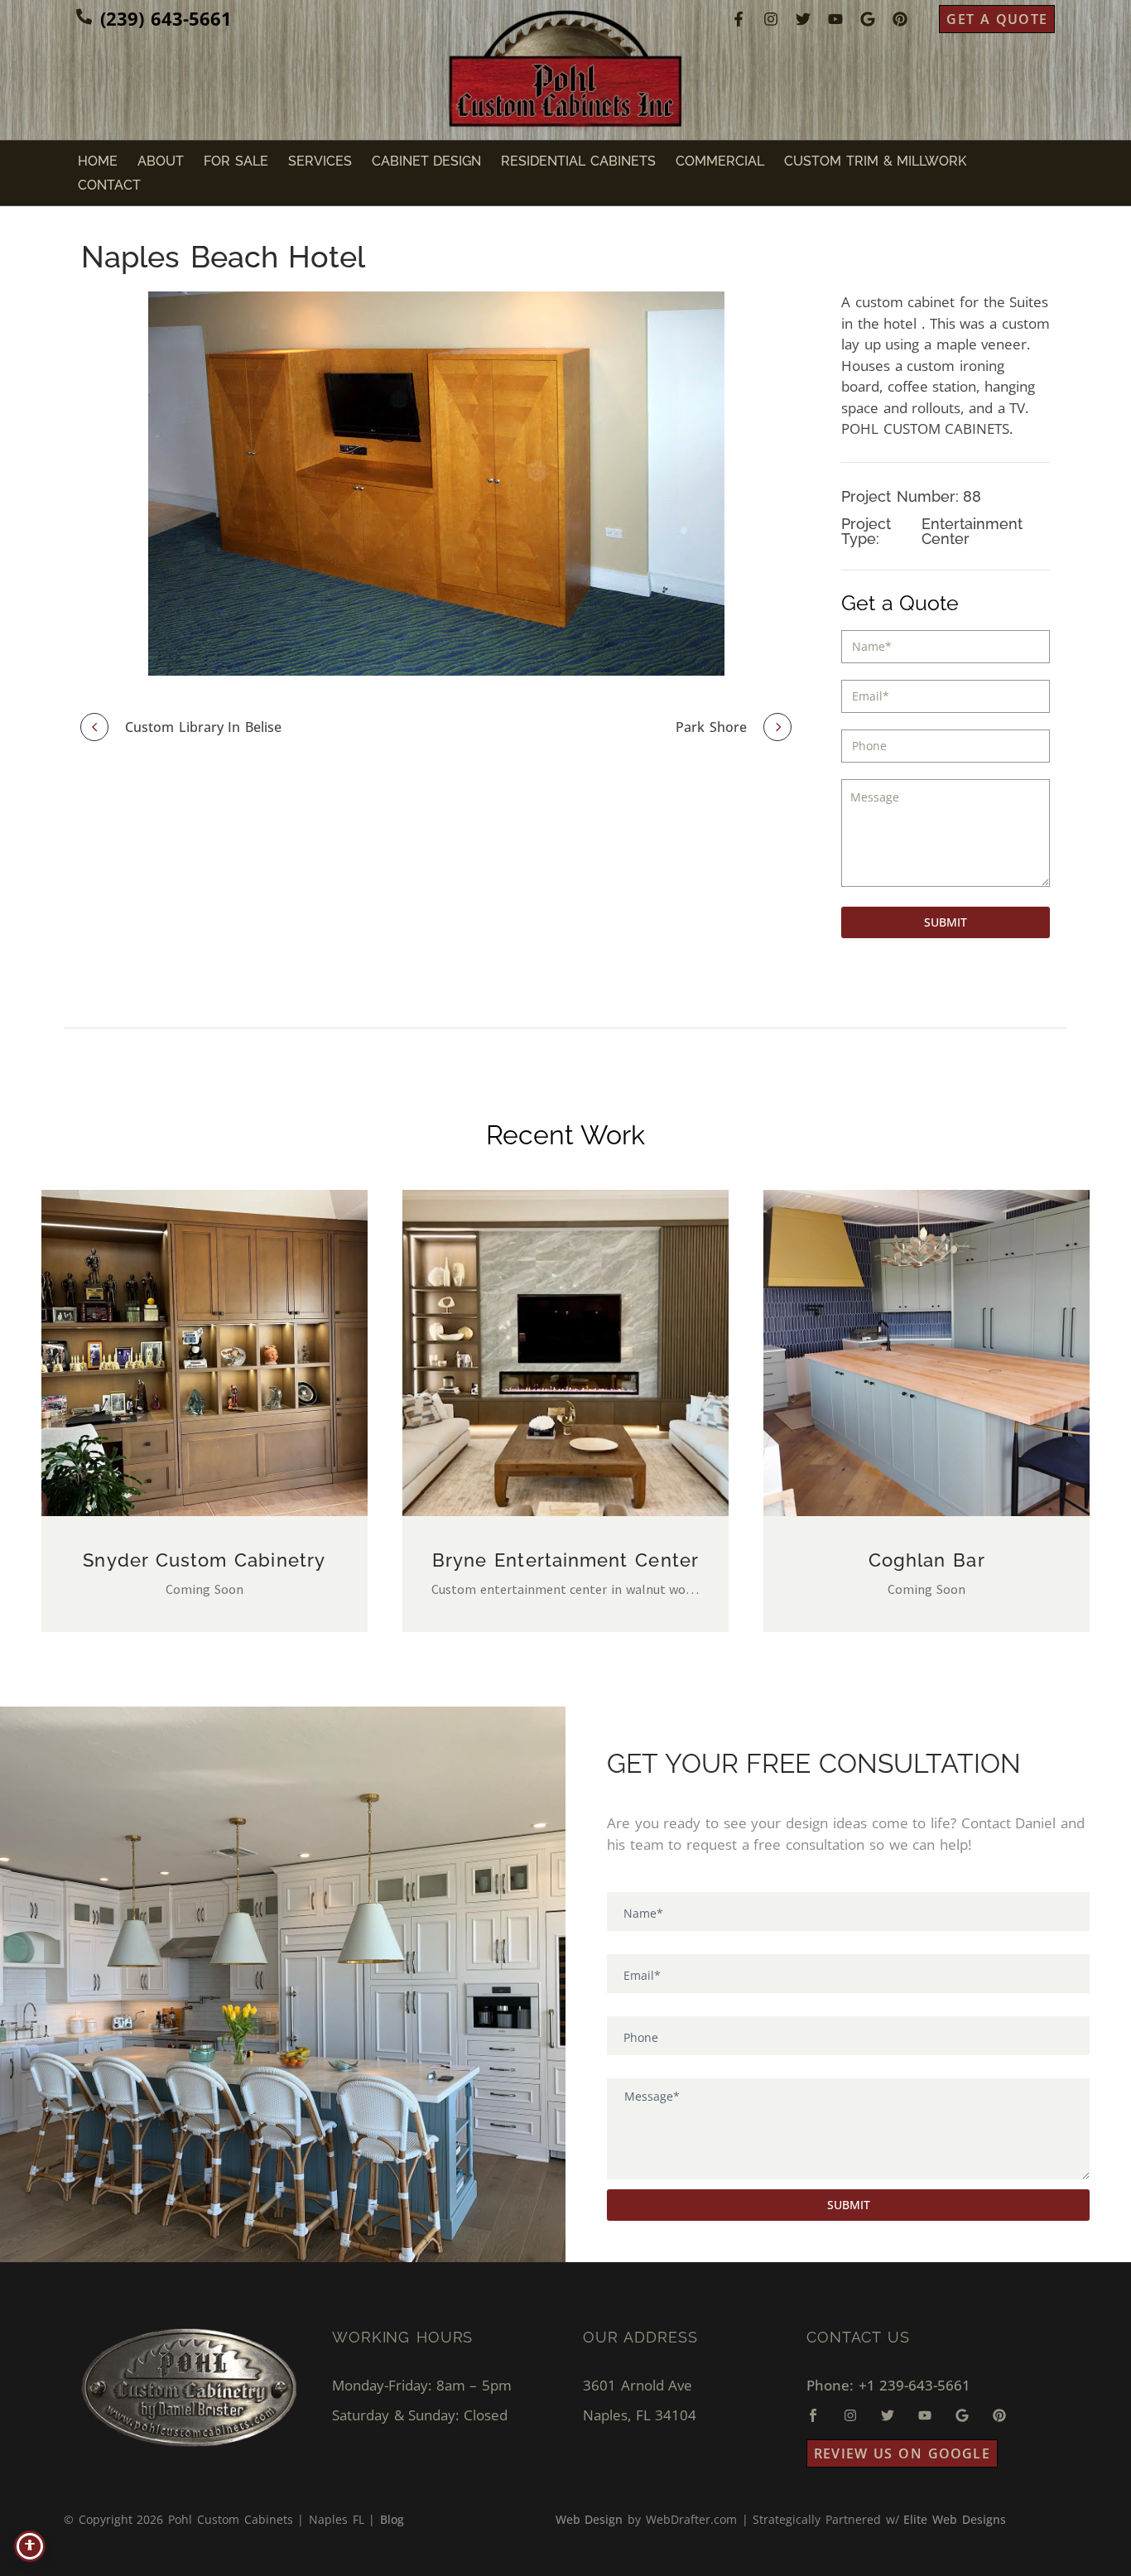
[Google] (868, 19)
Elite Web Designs (954, 2519)
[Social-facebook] (813, 2415)
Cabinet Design (427, 161)
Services (320, 161)
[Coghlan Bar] (926, 1353)
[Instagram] (771, 19)
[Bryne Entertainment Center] (565, 1353)
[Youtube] (835, 19)
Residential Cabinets (578, 161)
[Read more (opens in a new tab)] (154, 19)
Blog (392, 2519)
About (161, 161)
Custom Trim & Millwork (875, 161)
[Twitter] (803, 19)
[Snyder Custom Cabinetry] (205, 1353)
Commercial (720, 161)
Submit (946, 922)
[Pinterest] (900, 19)
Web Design (590, 2519)
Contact (109, 185)
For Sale (236, 161)
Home (98, 161)
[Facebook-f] (739, 19)
